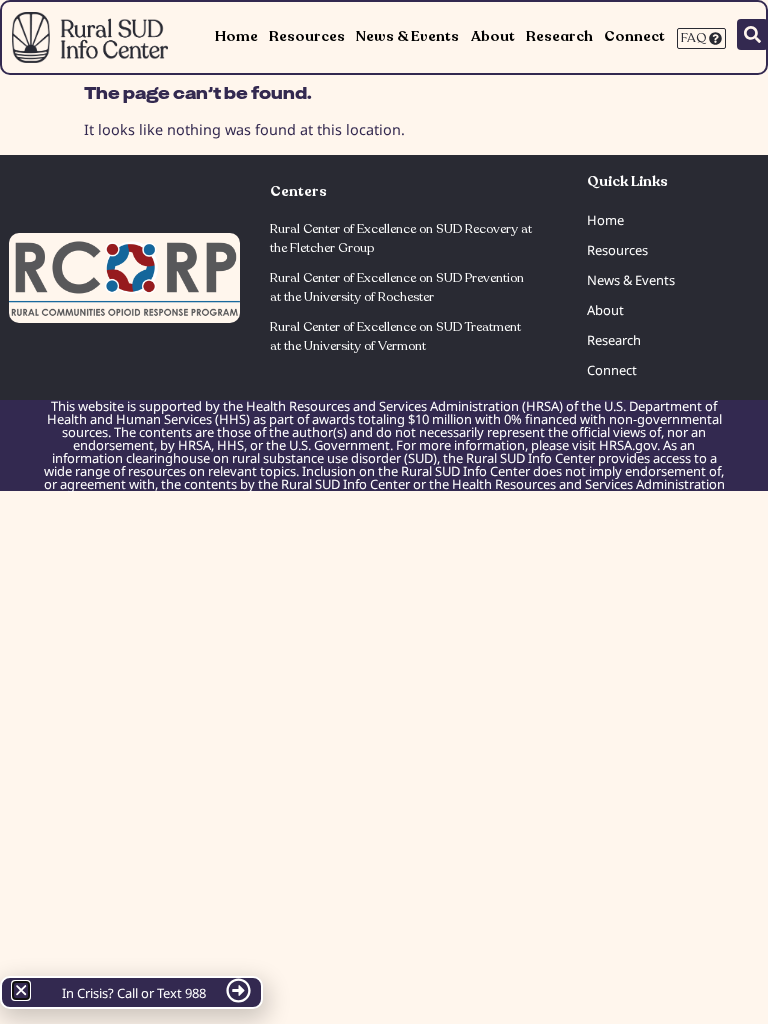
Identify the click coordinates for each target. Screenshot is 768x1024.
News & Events (407, 36)
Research (559, 36)
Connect (634, 36)
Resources (307, 36)
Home (236, 36)
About (493, 36)
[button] (21, 990)
